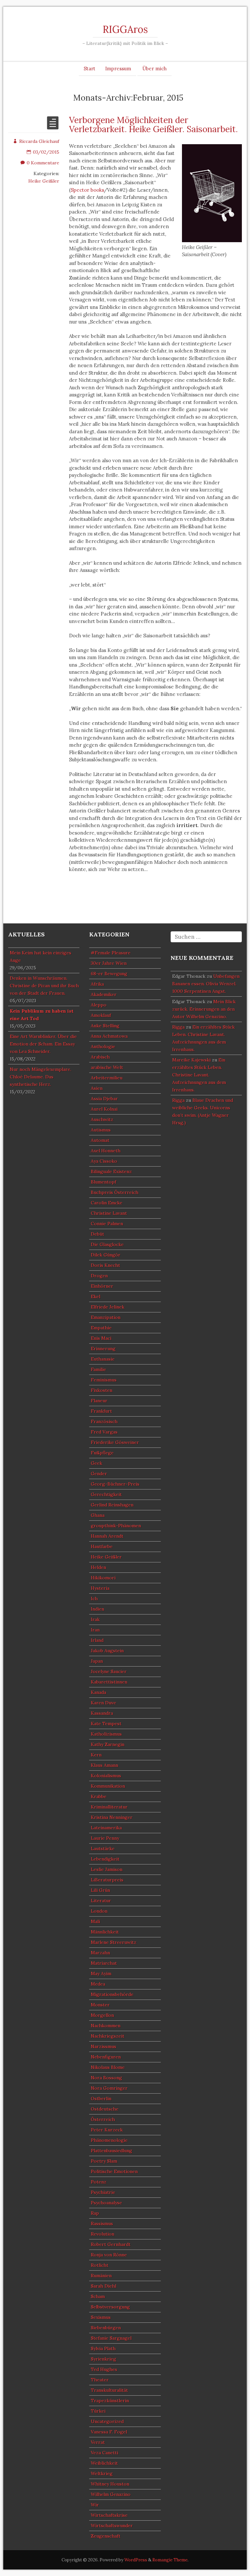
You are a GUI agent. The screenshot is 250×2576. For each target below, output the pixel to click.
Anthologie (103, 1046)
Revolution (103, 2234)
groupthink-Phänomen (116, 1526)
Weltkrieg (102, 2473)
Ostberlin (101, 2098)
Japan (97, 1661)
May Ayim (101, 1974)
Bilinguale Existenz (111, 1171)
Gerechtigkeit (106, 1494)
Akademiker (104, 994)
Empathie (101, 1328)
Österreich (103, 2119)
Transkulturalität (109, 2390)
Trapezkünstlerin (110, 2401)
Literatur (101, 1901)
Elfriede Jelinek (108, 1307)
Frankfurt (101, 1411)
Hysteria (100, 1588)
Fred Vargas (104, 1432)
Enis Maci (101, 1338)
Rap (95, 2213)
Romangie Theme (170, 2560)
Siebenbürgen (106, 2328)
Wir (95, 2505)
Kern (96, 1755)
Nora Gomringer (109, 2088)
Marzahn (100, 1953)
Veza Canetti (104, 2453)
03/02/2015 (46, 152)
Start (90, 69)
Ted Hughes (104, 2369)
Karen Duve (104, 1703)
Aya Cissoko (104, 1161)
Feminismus (104, 1380)
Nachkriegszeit (108, 2036)
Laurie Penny (105, 1838)
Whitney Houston (110, 2484)
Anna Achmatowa (109, 1036)
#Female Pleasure (111, 953)
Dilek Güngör (106, 1255)
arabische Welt (107, 1067)
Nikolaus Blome (108, 2067)
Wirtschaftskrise (109, 2515)
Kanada (98, 1692)
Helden (98, 1567)
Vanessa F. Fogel (109, 2432)
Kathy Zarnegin (108, 1744)
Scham (98, 2296)
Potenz (99, 2182)
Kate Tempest (106, 1724)
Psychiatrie (103, 2192)
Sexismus (101, 2317)
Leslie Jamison (107, 1869)
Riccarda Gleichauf (39, 141)
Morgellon (102, 2015)
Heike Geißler (44, 181)
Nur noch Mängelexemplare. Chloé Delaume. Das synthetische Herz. (41, 1077)
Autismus (101, 1130)
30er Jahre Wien (109, 963)
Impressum (118, 69)
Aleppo (99, 1005)
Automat (100, 1140)
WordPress (136, 2560)
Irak (95, 1619)
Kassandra (102, 1713)
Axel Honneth (106, 1151)
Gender (99, 1474)
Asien (97, 1088)
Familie (98, 1369)
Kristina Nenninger (112, 1817)
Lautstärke (103, 1849)
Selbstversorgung (110, 2307)
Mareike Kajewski (191, 1060)
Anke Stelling (105, 1026)
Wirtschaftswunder (112, 2526)
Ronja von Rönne (109, 2255)
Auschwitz (102, 1119)
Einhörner (102, 1286)
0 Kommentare (43, 163)
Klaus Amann (104, 1765)
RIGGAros (125, 29)
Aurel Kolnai (104, 1109)
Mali (95, 1921)
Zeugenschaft (106, 2536)
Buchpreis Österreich (115, 1192)
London (99, 1911)
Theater (100, 2380)
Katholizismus (106, 1734)
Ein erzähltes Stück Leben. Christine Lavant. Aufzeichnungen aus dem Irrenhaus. (199, 1075)
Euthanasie (103, 1359)
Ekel (96, 1296)
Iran (95, 1630)
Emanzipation (106, 1317)
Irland (97, 1640)
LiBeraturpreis (107, 1880)
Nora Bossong (106, 2078)
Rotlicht (100, 2265)
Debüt (97, 1234)
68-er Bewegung (109, 974)
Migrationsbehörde (112, 1994)
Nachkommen (106, 2026)
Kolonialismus (106, 1776)
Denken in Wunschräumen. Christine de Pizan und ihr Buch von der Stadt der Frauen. (44, 986)
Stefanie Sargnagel (111, 2338)
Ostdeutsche (105, 2109)
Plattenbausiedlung (111, 2151)
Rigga (178, 1027)
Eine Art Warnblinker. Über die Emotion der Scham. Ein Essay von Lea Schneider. (43, 1044)
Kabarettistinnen (109, 1682)
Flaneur (99, 1401)
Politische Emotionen (114, 2171)
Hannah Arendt (107, 1536)
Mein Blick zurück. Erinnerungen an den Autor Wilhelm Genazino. (204, 1009)
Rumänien (101, 2276)
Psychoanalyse (106, 2203)
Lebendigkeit (105, 1859)
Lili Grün (100, 1890)
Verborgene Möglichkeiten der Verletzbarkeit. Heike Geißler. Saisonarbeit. (153, 125)
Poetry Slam (104, 2161)
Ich (94, 1599)
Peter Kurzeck (107, 2130)
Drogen (99, 1276)
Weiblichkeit (104, 2463)
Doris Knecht (105, 1265)
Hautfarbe (102, 1546)
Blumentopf (104, 1182)
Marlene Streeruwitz (114, 1942)
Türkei (98, 2411)
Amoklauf (101, 1015)
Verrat (98, 2442)
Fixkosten (102, 1390)
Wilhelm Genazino (111, 2494)
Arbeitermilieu (107, 1078)
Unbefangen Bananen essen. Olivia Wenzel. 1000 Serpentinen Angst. (206, 984)
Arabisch (100, 1057)
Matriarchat (104, 1963)
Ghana (98, 1515)
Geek (97, 1463)
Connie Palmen (107, 1224)
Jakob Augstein (107, 1651)
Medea (98, 1984)
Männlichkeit (105, 1932)
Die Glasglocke (107, 1244)
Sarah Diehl (104, 2286)
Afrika (97, 984)
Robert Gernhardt (111, 2244)
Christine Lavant (109, 1213)
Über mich (154, 69)
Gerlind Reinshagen (112, 1505)
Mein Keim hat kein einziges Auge (41, 956)
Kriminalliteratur (109, 1807)
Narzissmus (104, 2046)
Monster (100, 2005)
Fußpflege (102, 1453)
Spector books (87, 190)
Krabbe (99, 1796)
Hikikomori (103, 1578)
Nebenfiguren (106, 2057)
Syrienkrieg (104, 2359)
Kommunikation (108, 1786)
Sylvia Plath (103, 2348)
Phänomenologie (109, 2140)
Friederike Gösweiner (115, 1442)
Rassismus (102, 2223)
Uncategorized (107, 2421)
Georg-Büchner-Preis (115, 1484)
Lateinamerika (106, 1828)
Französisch (104, 1421)
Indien (97, 1609)
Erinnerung (103, 1349)
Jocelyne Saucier (109, 1671)
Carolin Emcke (107, 1203)
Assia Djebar (104, 1099)
